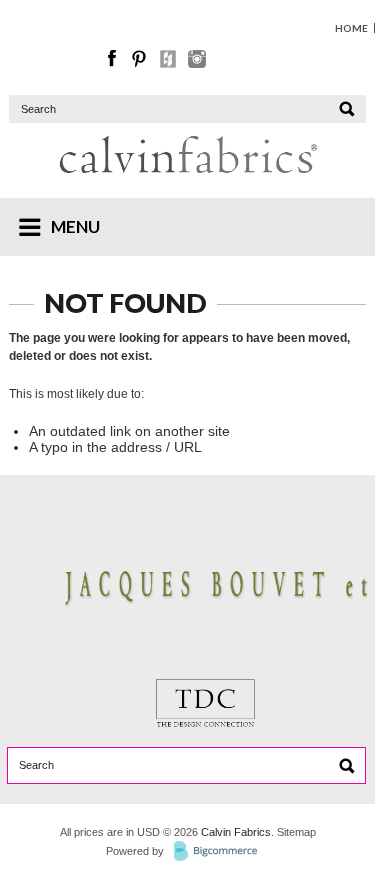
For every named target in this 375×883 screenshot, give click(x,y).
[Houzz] (169, 63)
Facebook (113, 59)
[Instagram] (197, 63)
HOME (351, 28)
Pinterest (141, 59)
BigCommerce (221, 852)
